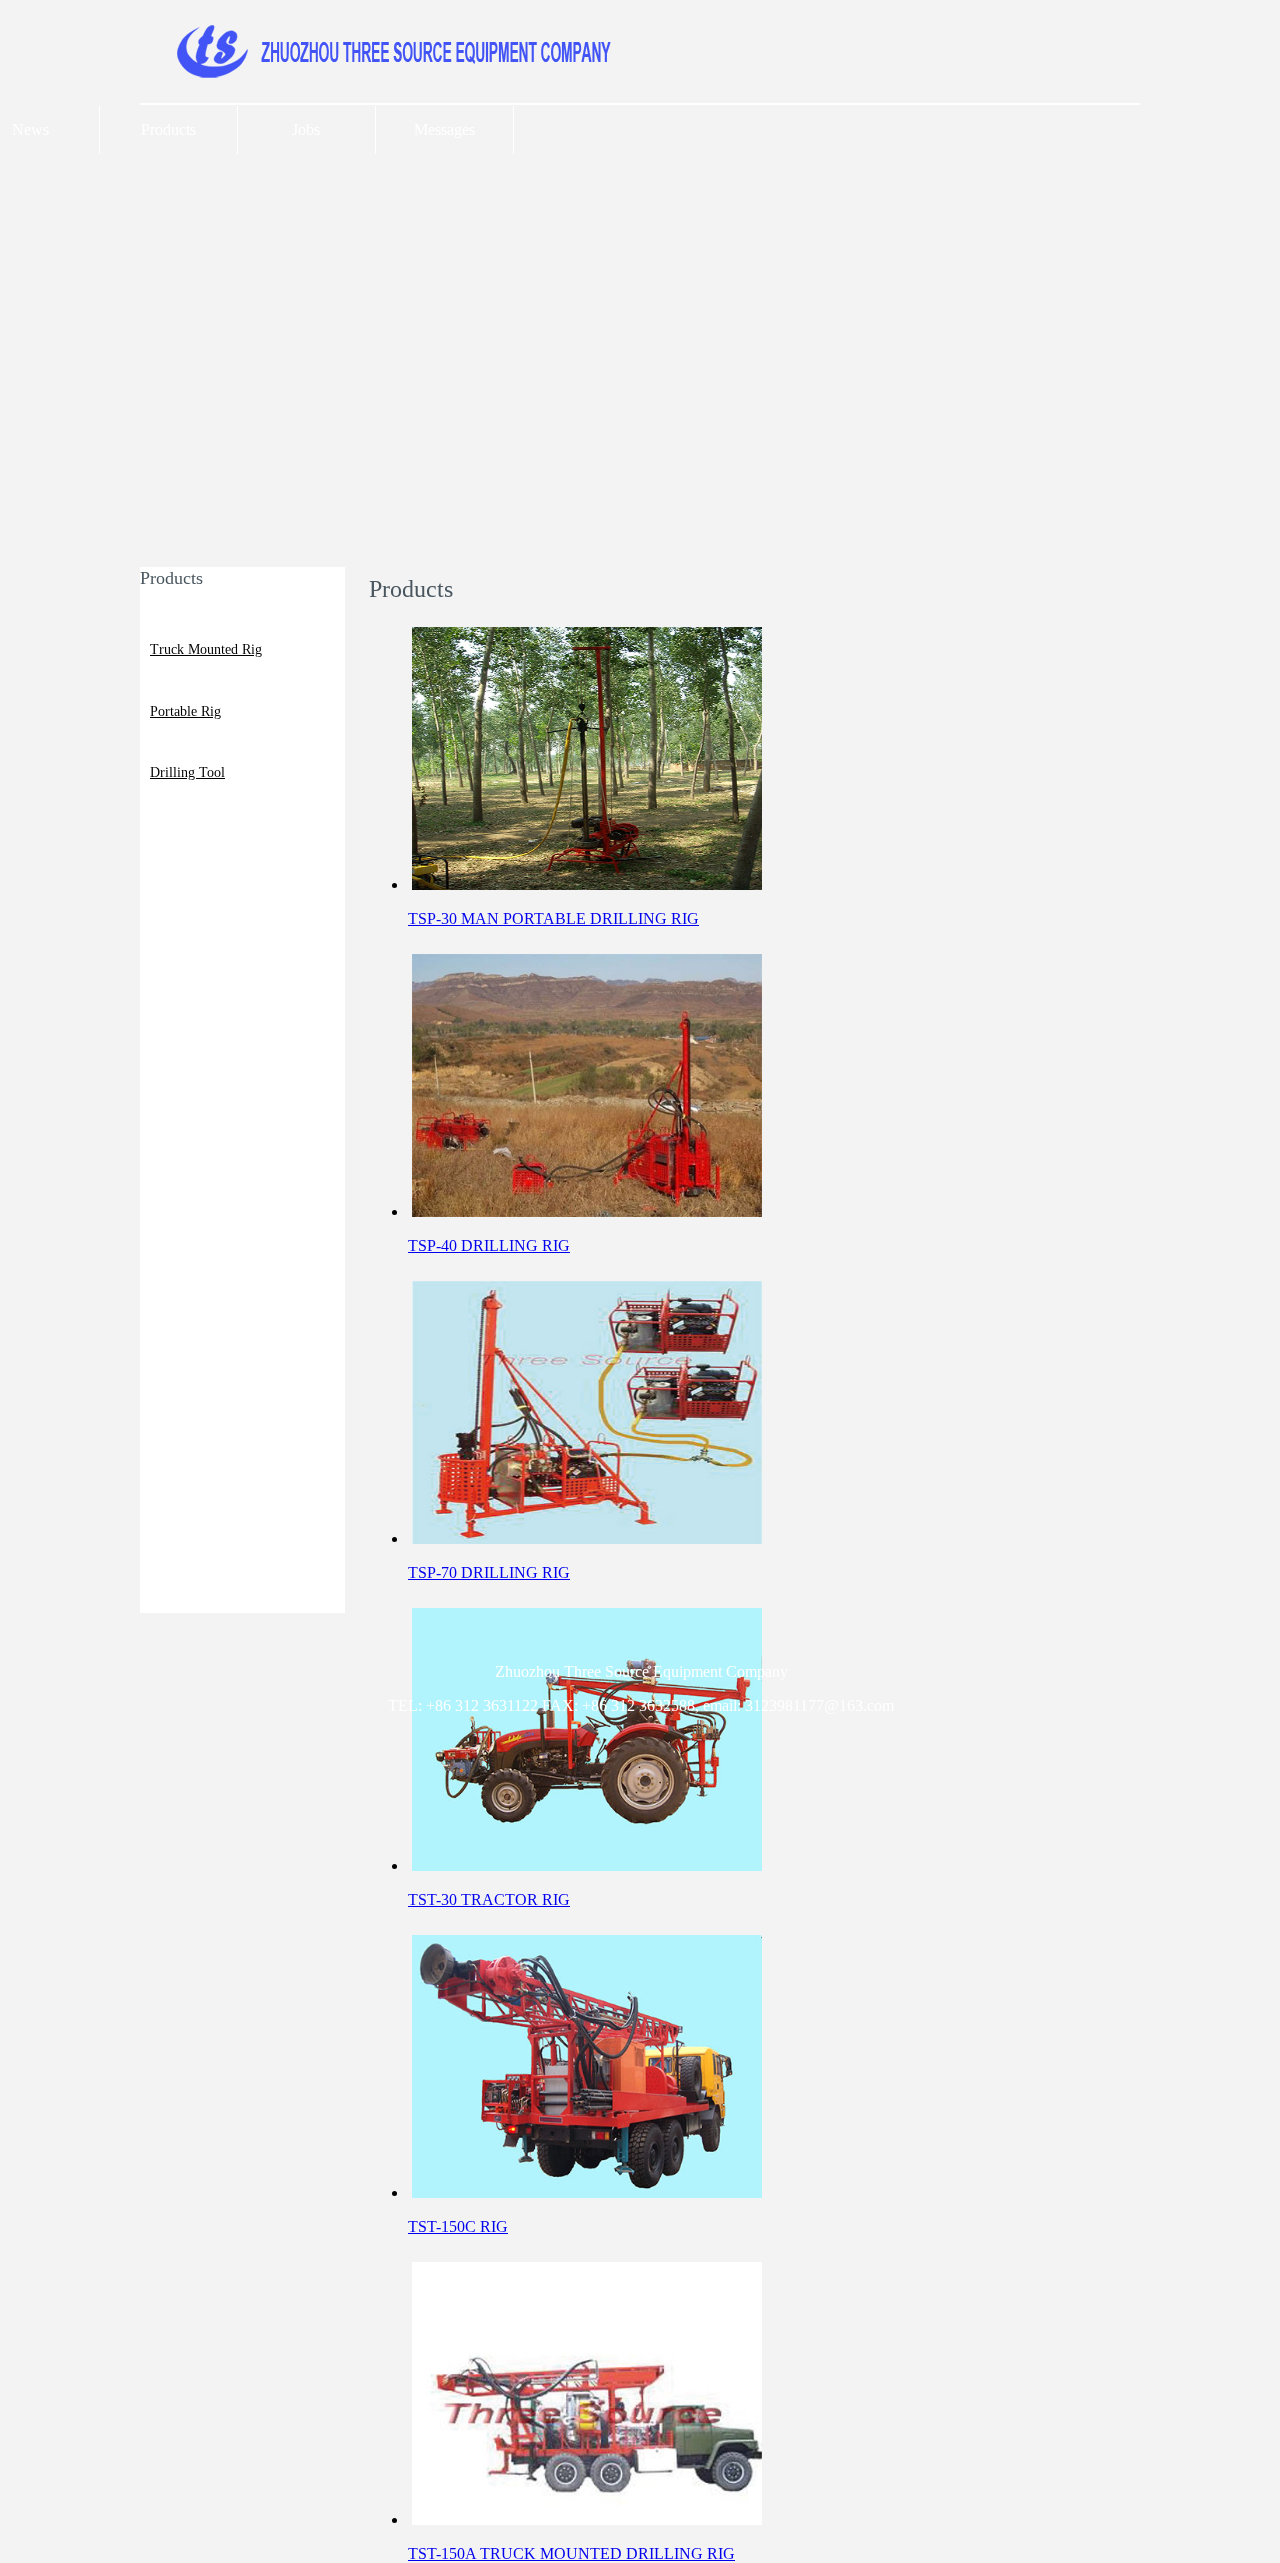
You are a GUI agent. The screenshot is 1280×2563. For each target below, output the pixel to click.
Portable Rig (185, 711)
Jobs (306, 129)
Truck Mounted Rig (206, 649)
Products (168, 129)
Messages (444, 129)
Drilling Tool (187, 772)
